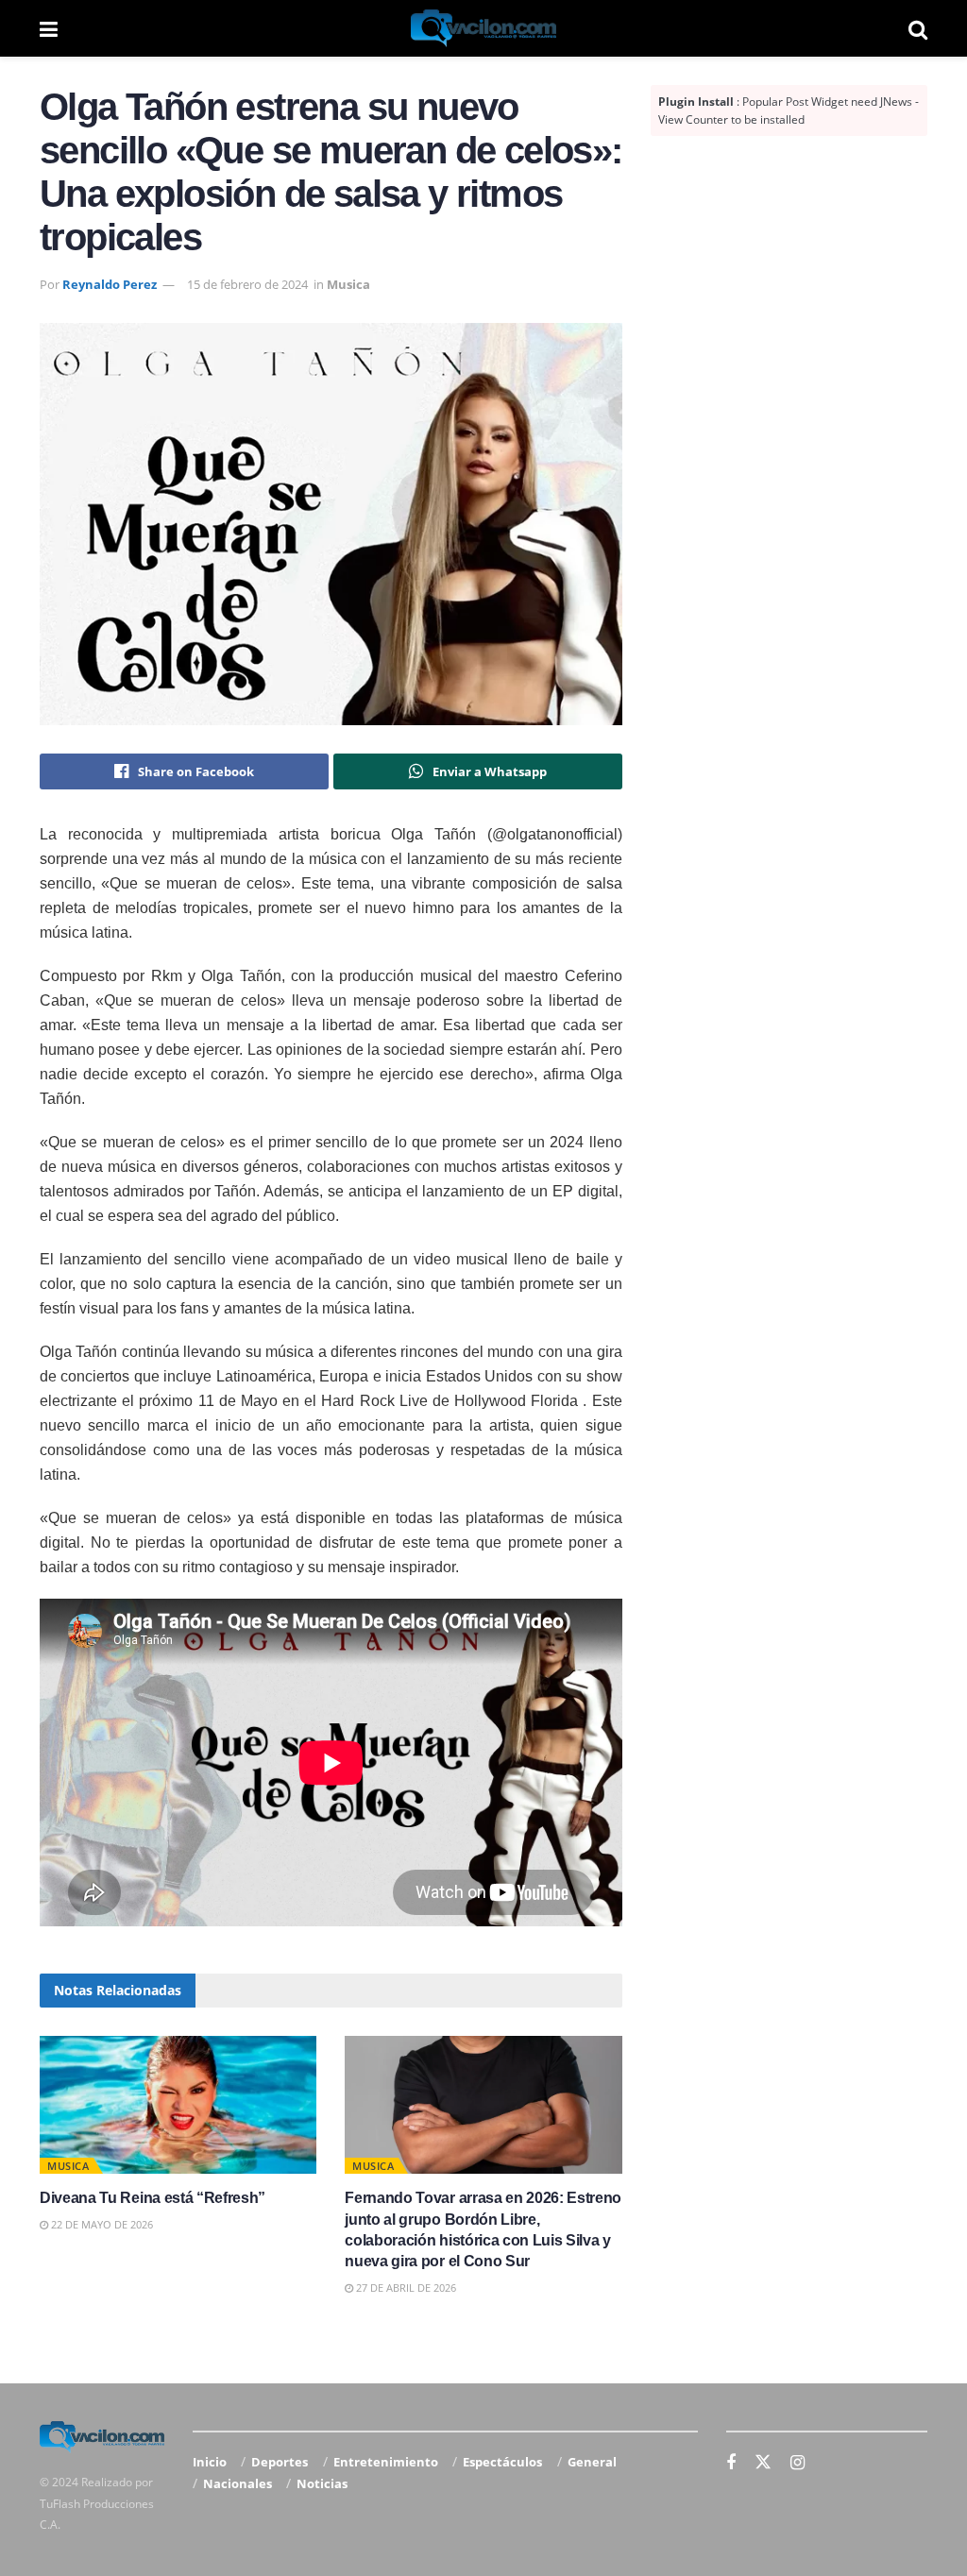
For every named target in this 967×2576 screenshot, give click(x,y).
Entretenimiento (386, 2462)
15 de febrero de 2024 (247, 284)
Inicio (210, 2462)
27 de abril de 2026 (405, 2288)
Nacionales (238, 2483)
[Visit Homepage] (483, 28)
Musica (348, 284)
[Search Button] (918, 28)
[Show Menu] (49, 28)
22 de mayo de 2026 (101, 2224)
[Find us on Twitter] (763, 2463)
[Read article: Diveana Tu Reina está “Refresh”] (178, 2105)
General (592, 2462)
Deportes (280, 2462)
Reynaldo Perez (110, 284)
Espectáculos (502, 2462)
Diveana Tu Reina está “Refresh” (153, 2198)
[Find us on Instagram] (797, 2463)
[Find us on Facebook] (731, 2463)
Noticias (322, 2483)
